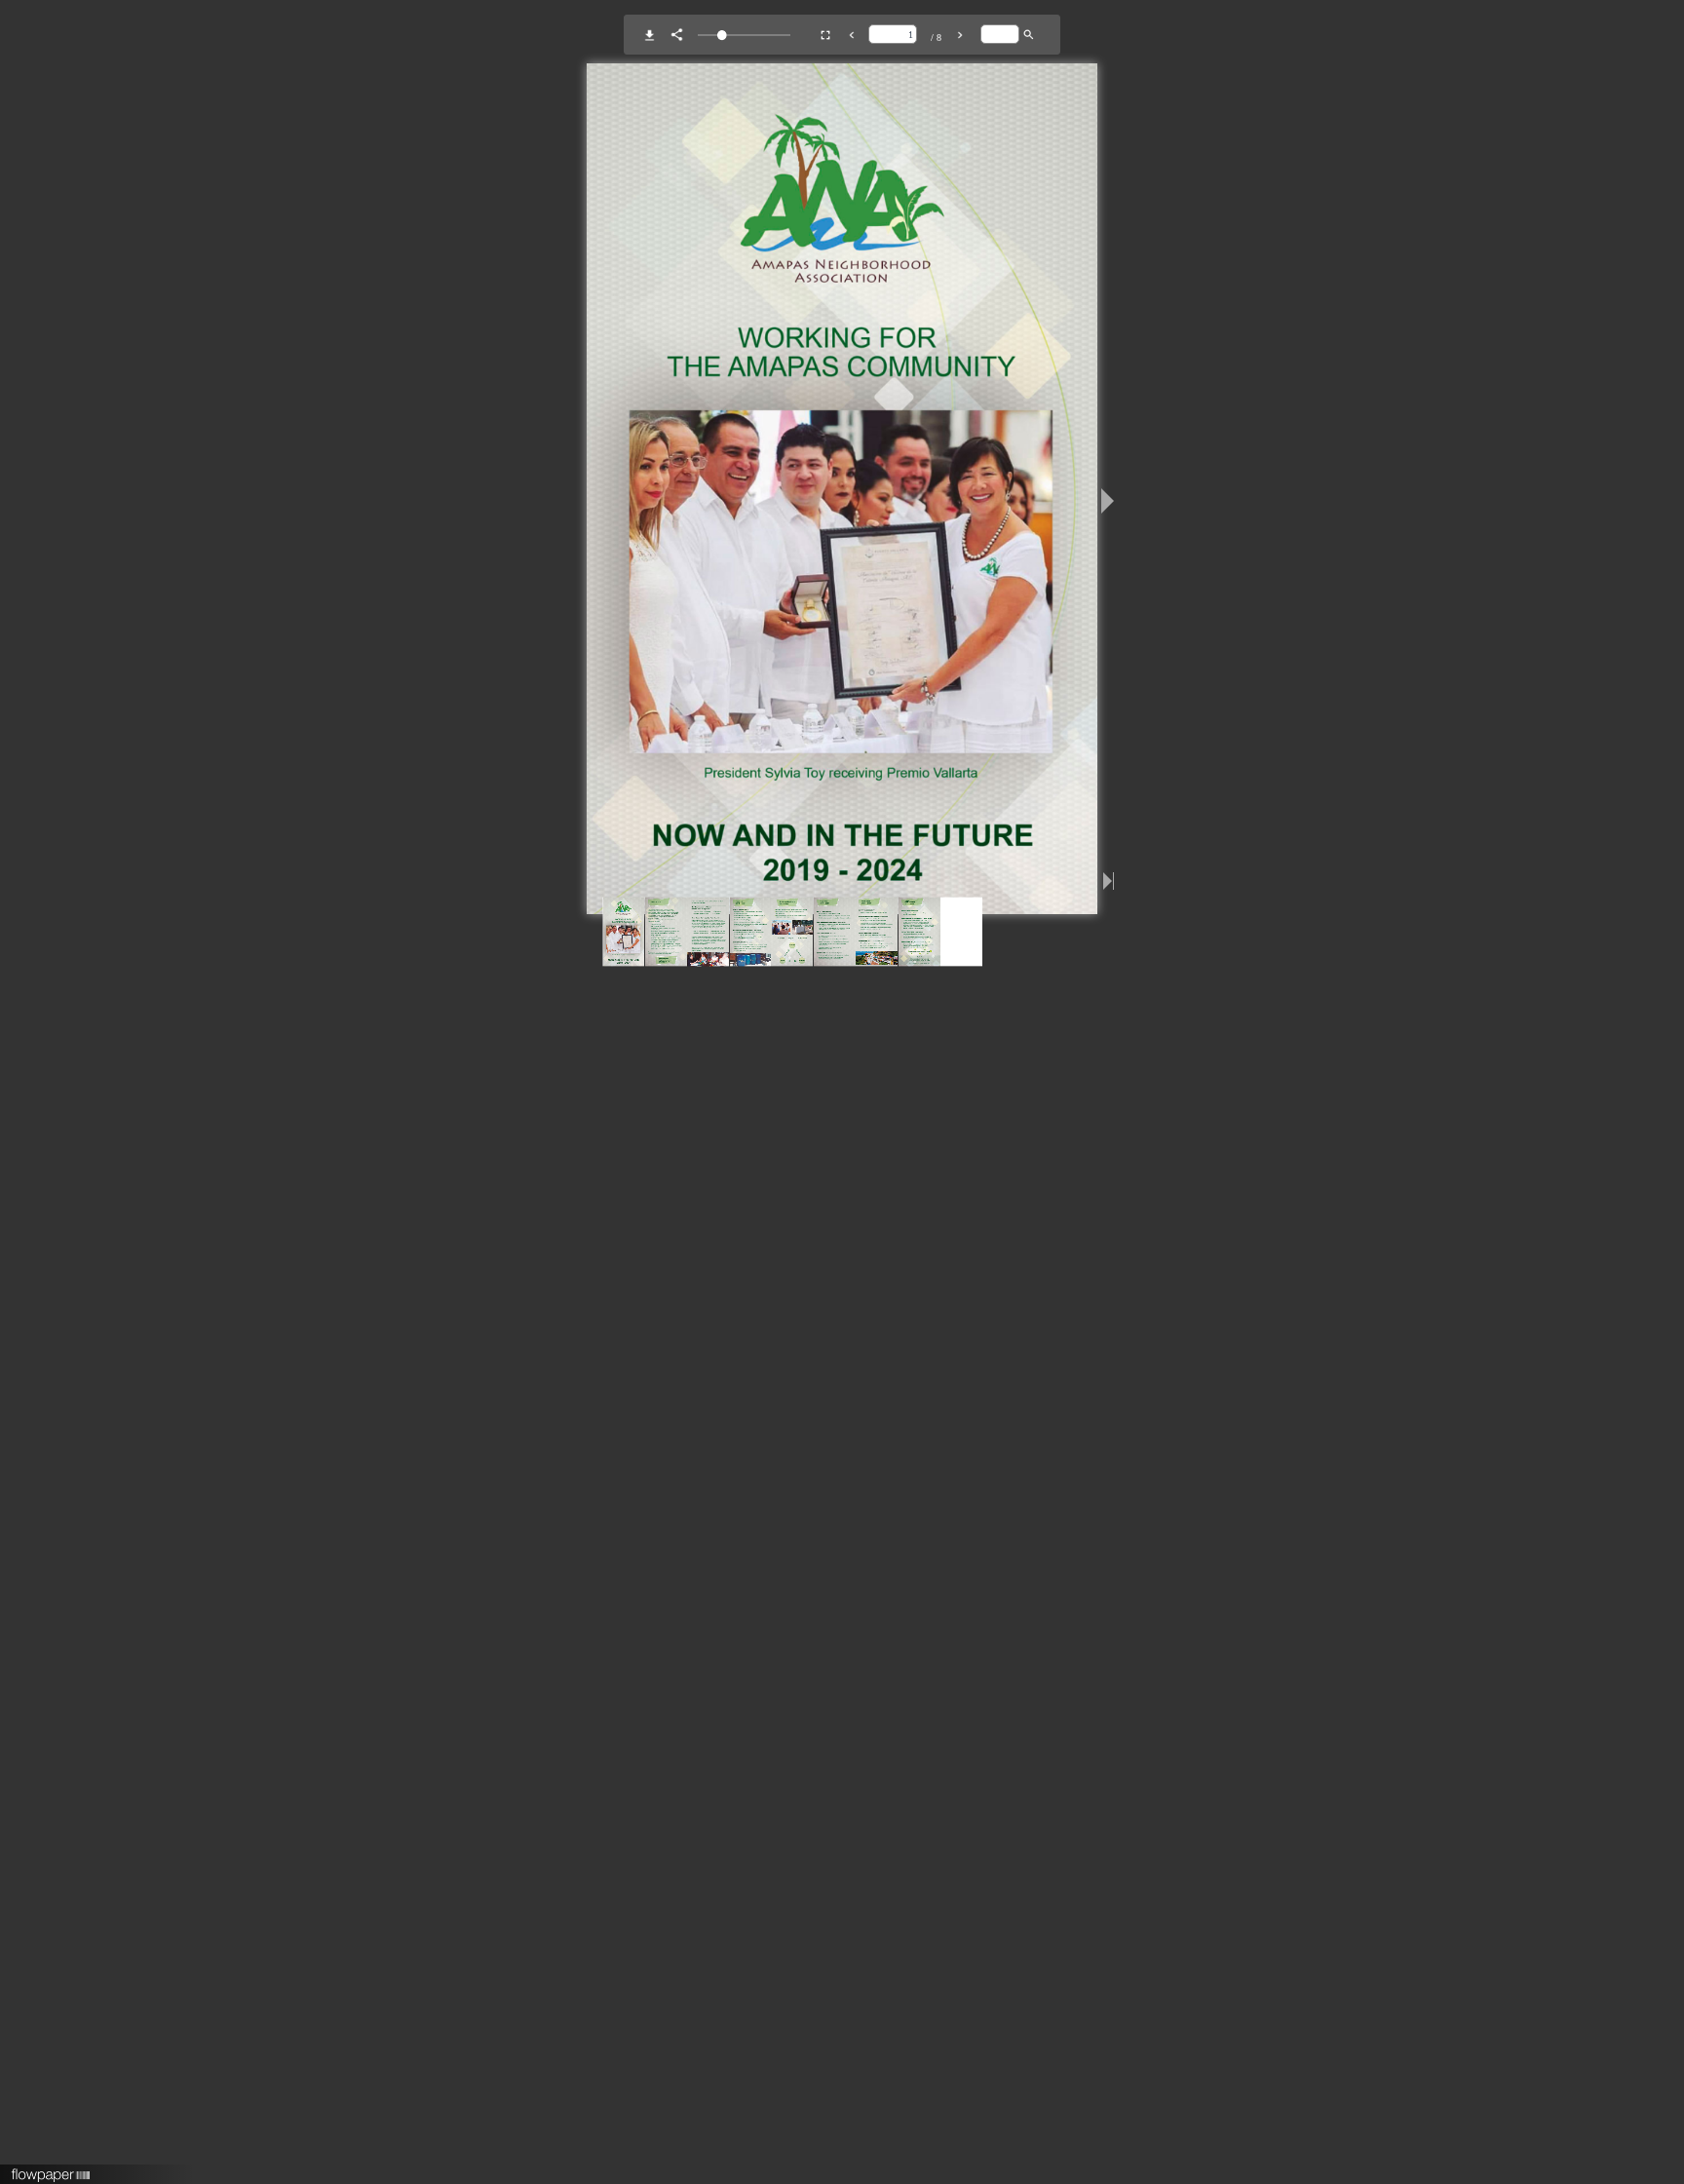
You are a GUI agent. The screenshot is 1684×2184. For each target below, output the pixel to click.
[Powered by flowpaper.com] (51, 2168)
